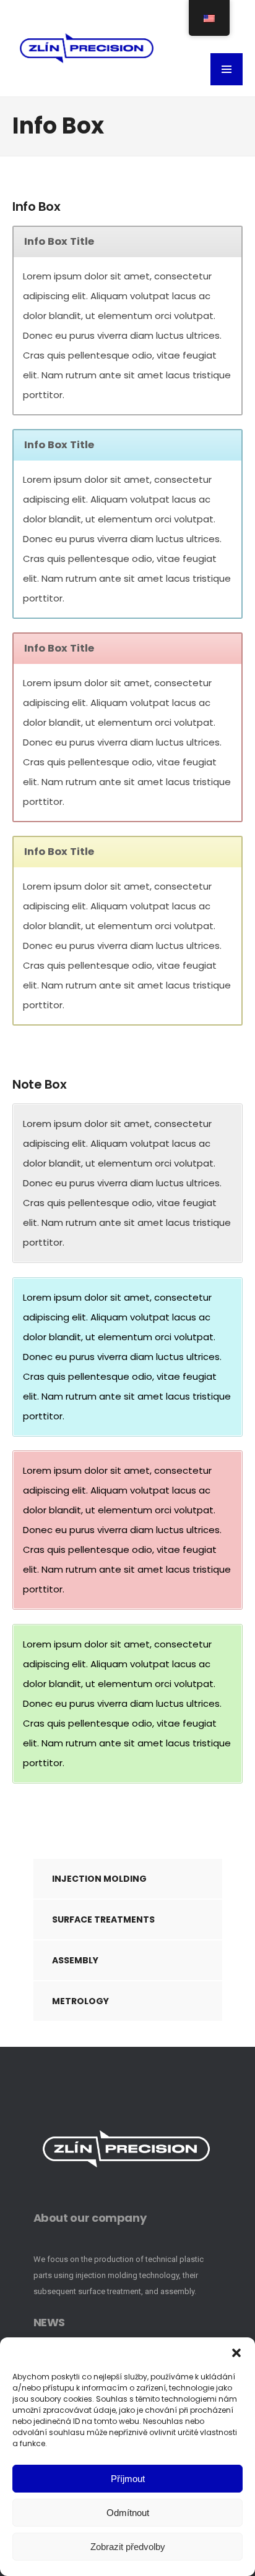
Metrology (80, 2001)
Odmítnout (128, 2513)
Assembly (75, 1960)
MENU (227, 69)
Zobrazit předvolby (128, 2547)
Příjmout (128, 2479)
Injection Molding (99, 1879)
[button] (236, 2353)
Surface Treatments (103, 1919)
